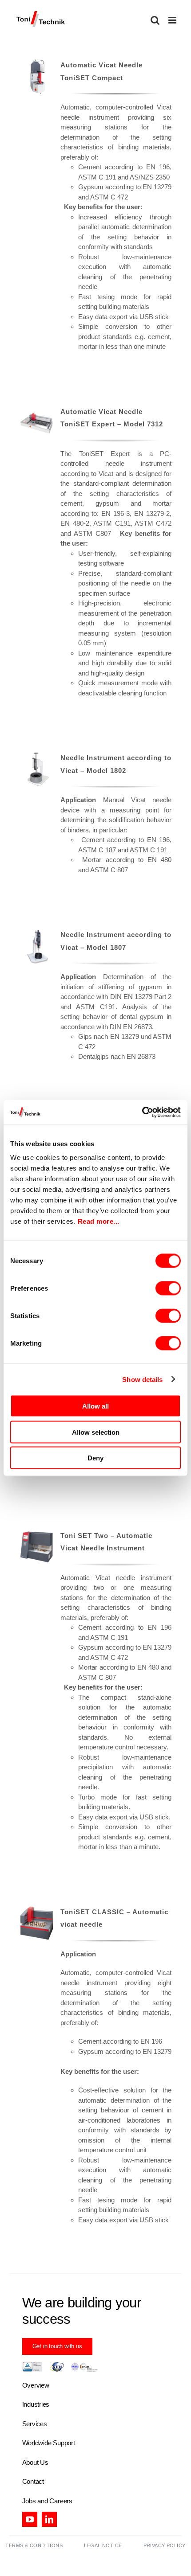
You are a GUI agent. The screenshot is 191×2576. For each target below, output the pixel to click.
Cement (90, 167)
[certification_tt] (60, 2365)
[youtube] (30, 2519)
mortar (162, 503)
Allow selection (96, 1432)
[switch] (168, 1288)
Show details (142, 1379)
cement (71, 503)
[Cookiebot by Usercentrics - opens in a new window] (142, 1112)
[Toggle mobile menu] (173, 20)
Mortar (88, 1667)
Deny (95, 1458)
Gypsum (91, 187)
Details (37, 79)
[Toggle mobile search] (155, 20)
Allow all (95, 1406)
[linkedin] (49, 2519)
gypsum (107, 503)
